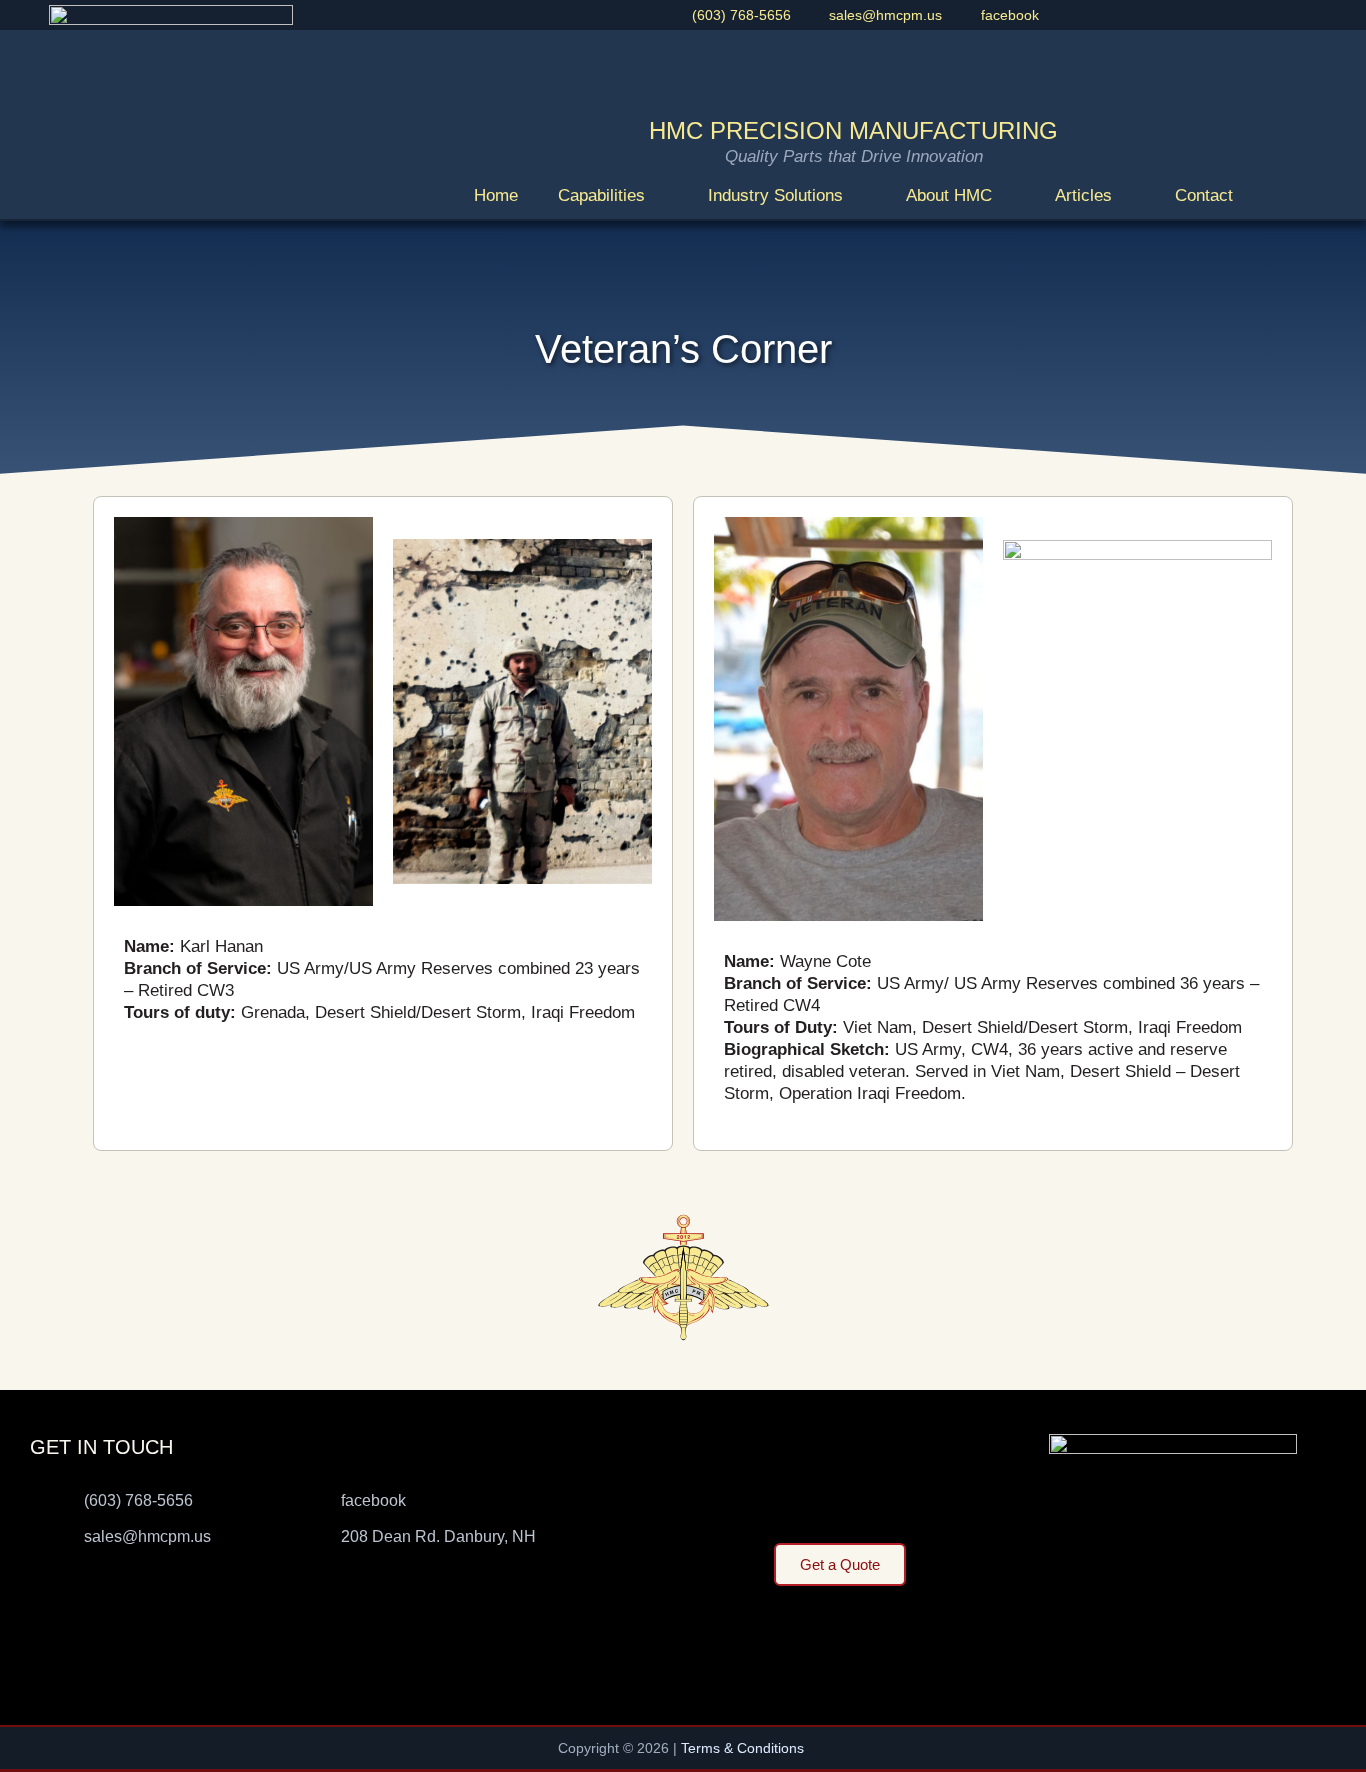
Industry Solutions (775, 195)
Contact (1204, 195)
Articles (1083, 195)
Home (496, 195)
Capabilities (601, 195)
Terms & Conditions (744, 1748)
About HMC (949, 195)
